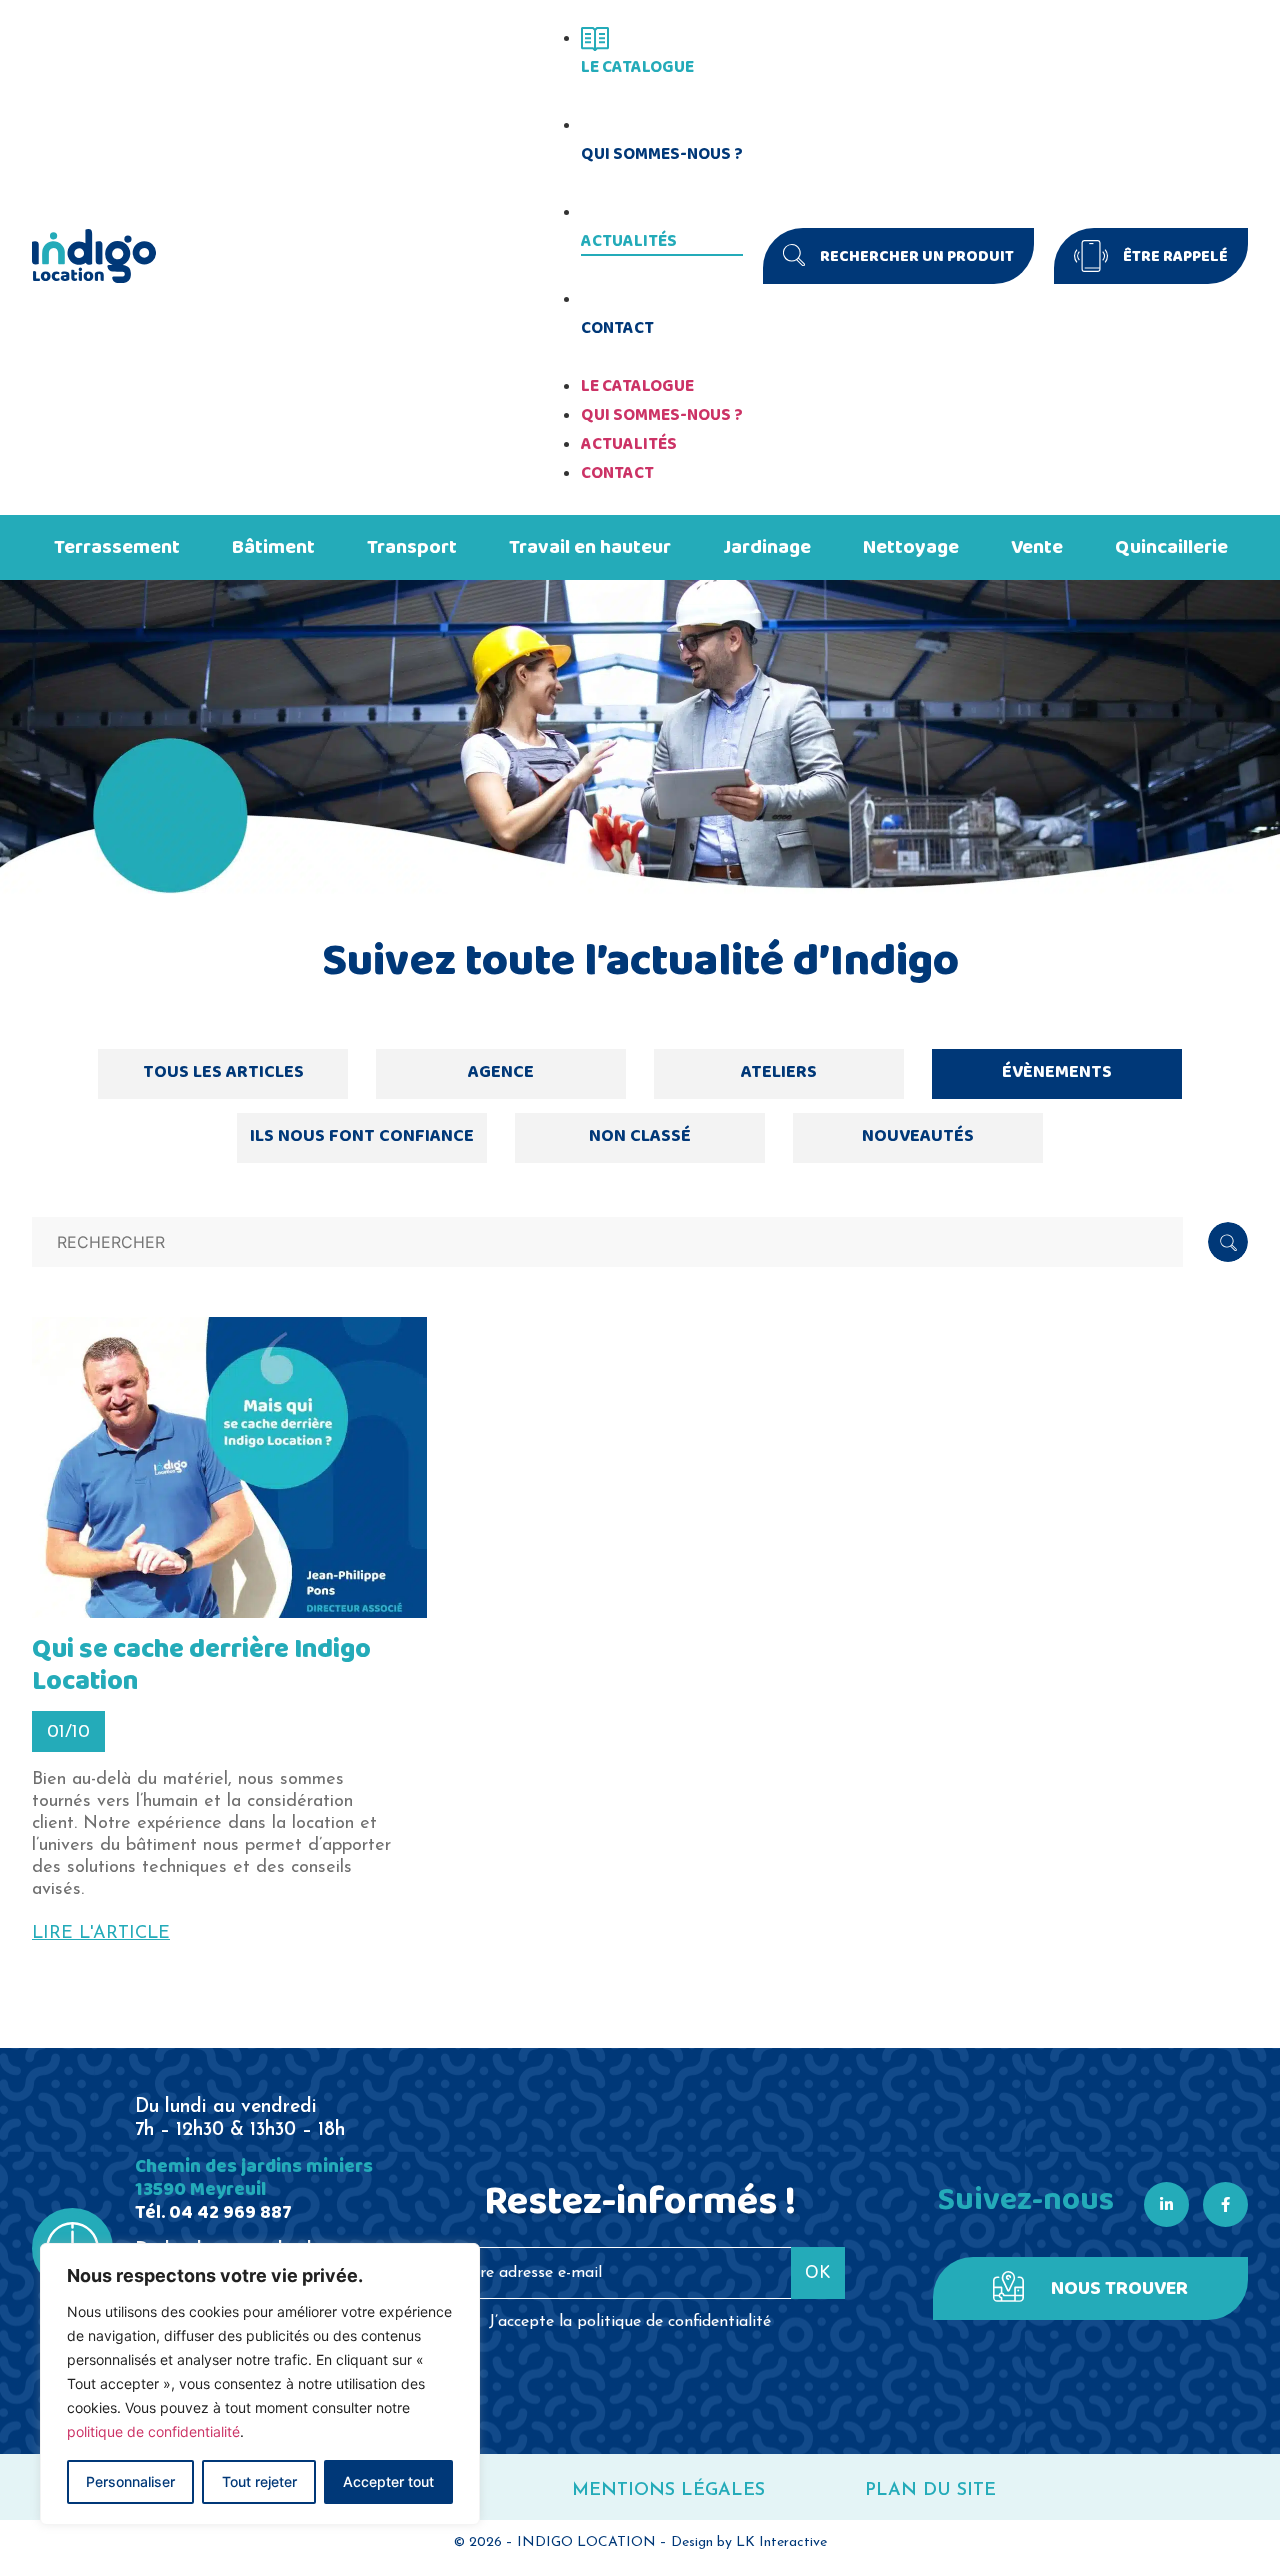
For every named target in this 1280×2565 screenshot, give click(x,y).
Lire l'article (101, 1934)
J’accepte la (630, 2322)
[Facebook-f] (1225, 2204)
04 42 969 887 (230, 2213)
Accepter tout (388, 2481)
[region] (260, 2384)
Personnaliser (130, 2481)
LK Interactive (781, 2542)
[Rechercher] (1228, 1242)
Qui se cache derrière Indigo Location (201, 1666)
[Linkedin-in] (1166, 2204)
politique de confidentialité (153, 2431)
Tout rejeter (259, 2481)
